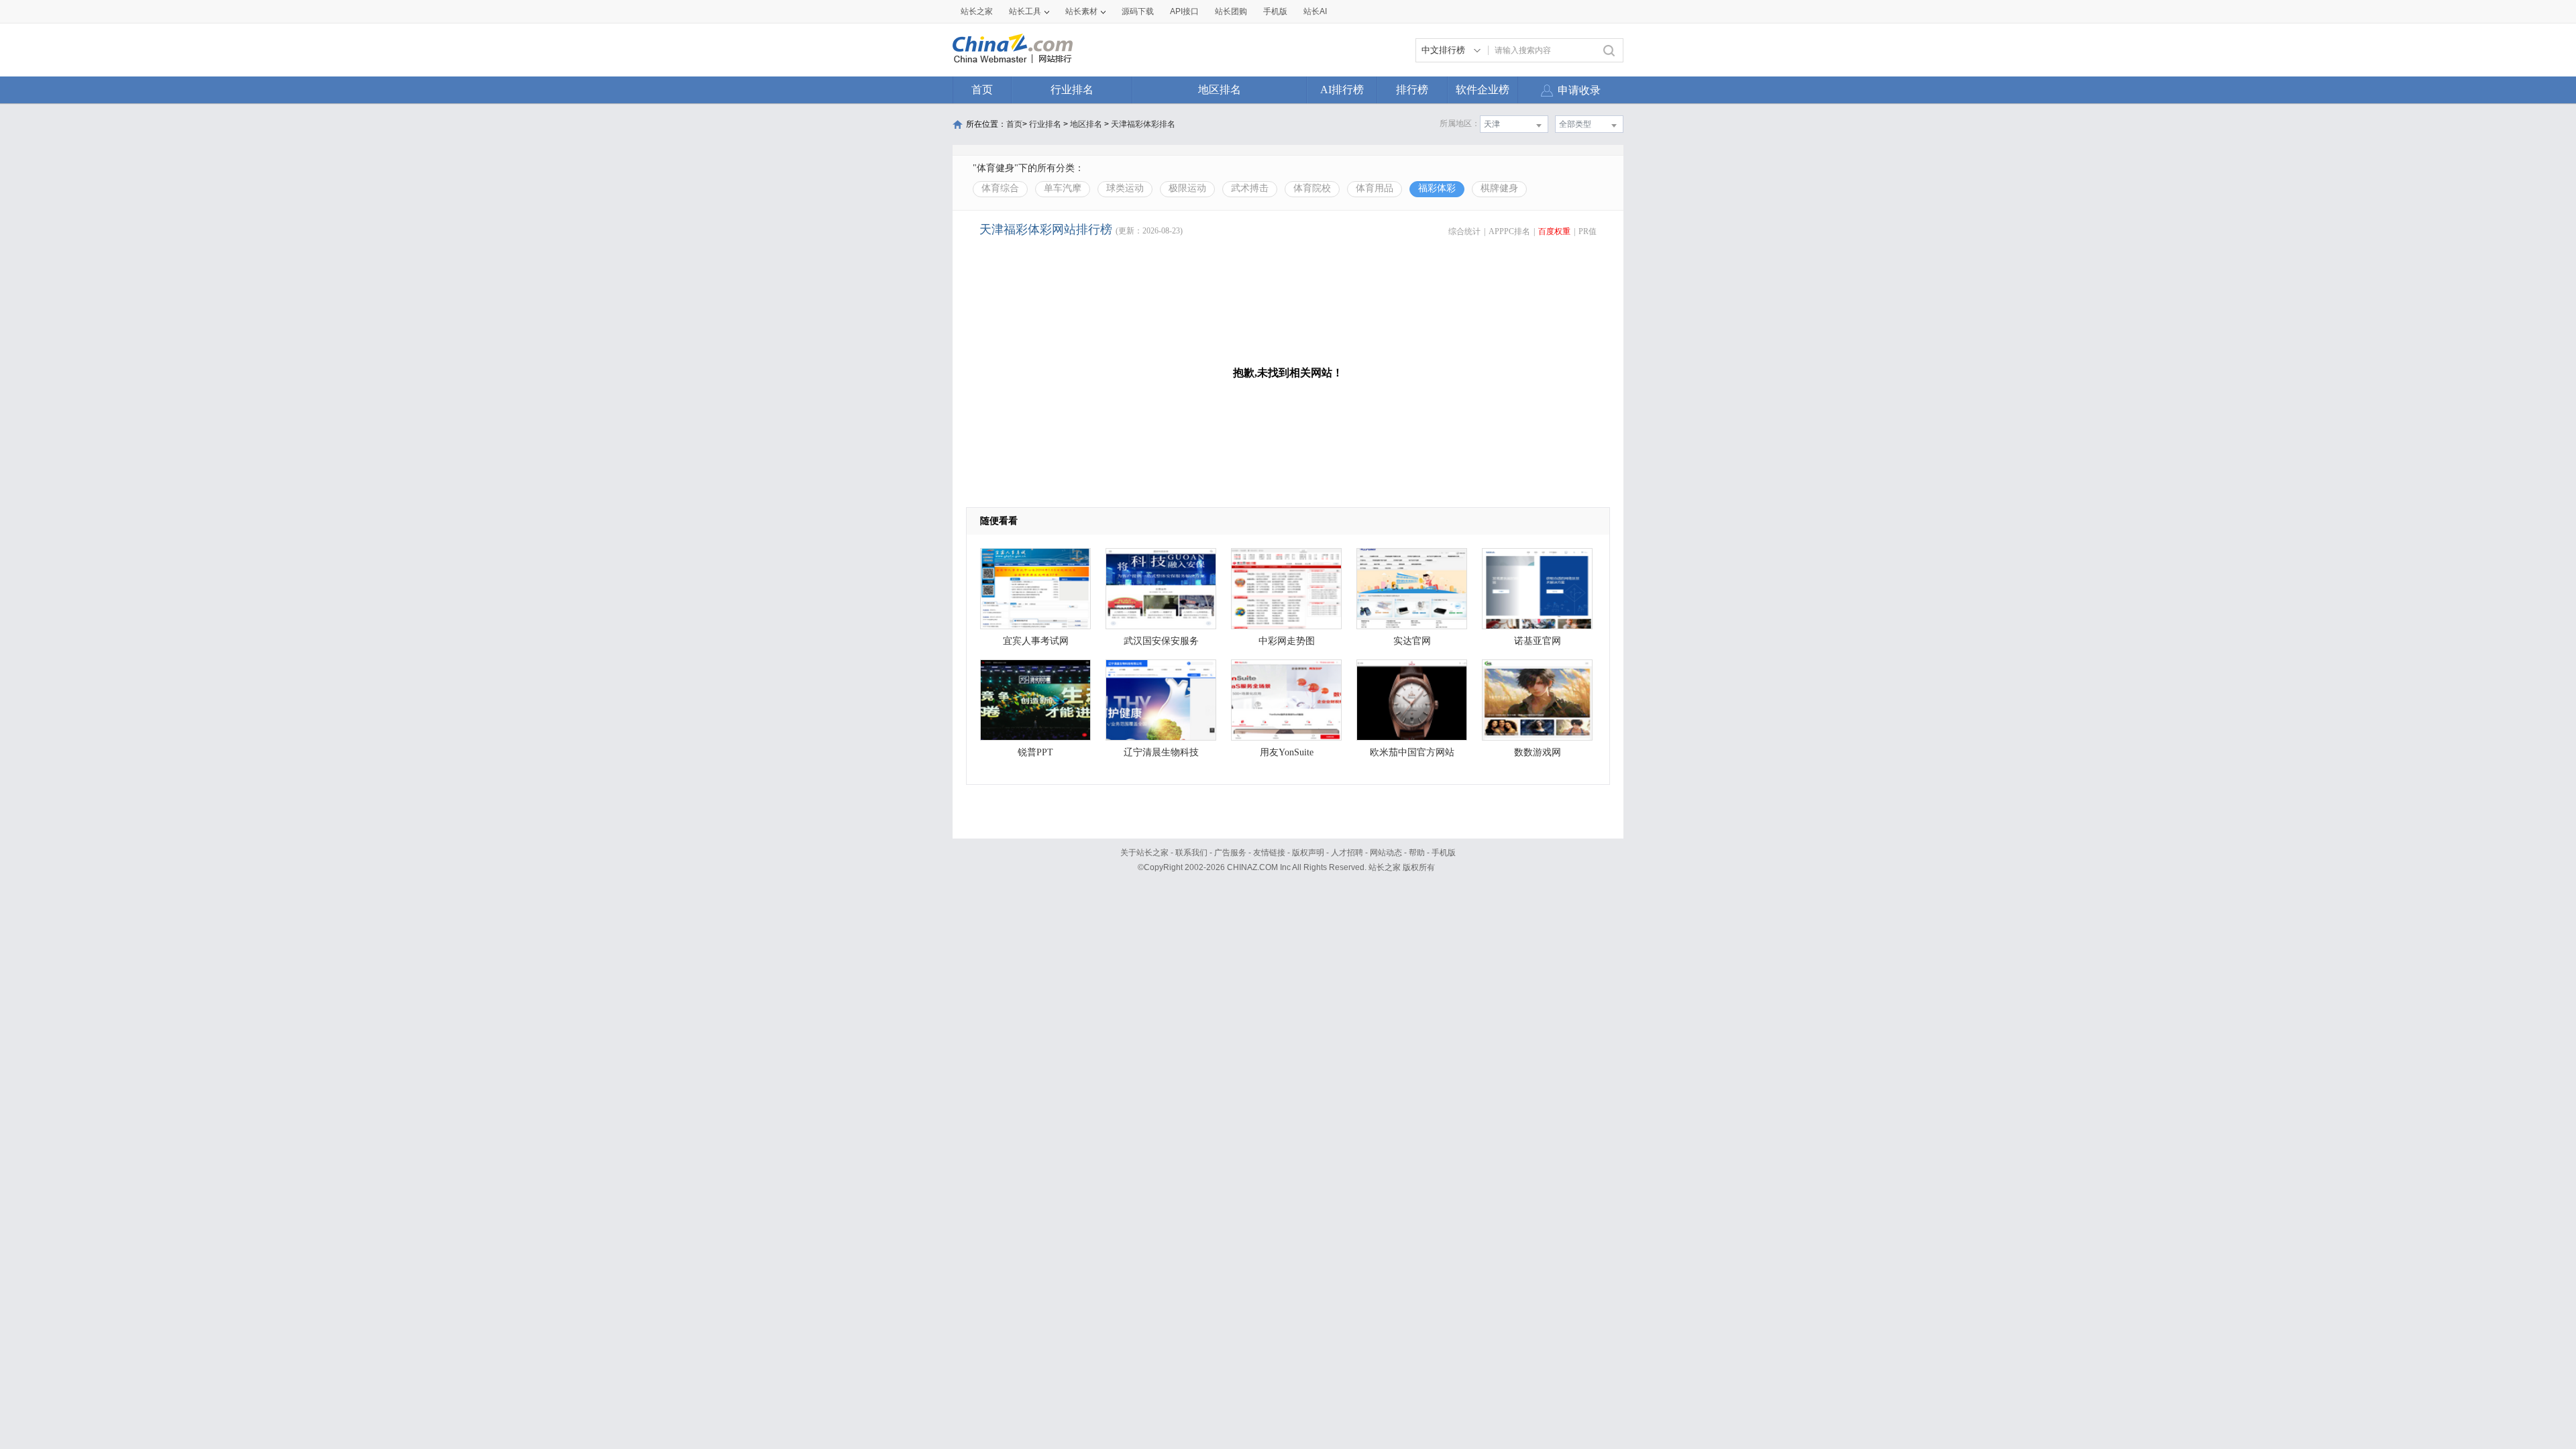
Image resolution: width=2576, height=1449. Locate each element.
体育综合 (1000, 188)
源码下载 (1138, 11)
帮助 (1417, 853)
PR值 (1588, 231)
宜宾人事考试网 (1036, 641)
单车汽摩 (1063, 188)
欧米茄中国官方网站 (1412, 752)
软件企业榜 (1483, 90)
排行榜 (1412, 90)
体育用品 (1375, 188)
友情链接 (1269, 853)
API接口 (1184, 11)
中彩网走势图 (1287, 641)
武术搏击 (1250, 188)
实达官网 (1412, 641)
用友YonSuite (1287, 752)
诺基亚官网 (1538, 641)
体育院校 (1312, 188)
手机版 (1444, 853)
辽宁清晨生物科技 (1161, 752)
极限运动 (1187, 188)
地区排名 (1220, 90)
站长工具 (1025, 11)
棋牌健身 (1499, 188)
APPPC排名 (1509, 231)
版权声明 (1308, 853)
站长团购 (1231, 11)
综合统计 (1464, 231)
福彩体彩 (1437, 188)
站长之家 (977, 11)
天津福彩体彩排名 (1143, 124)
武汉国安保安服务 (1161, 641)
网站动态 (1386, 853)
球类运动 (1125, 188)
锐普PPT (1035, 752)
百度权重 (1554, 231)
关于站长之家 (1144, 853)
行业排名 (1072, 90)
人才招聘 (1347, 853)
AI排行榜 (1342, 90)
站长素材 (1081, 11)
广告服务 (1230, 853)
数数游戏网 (1538, 752)
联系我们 (1191, 853)
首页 (982, 90)
